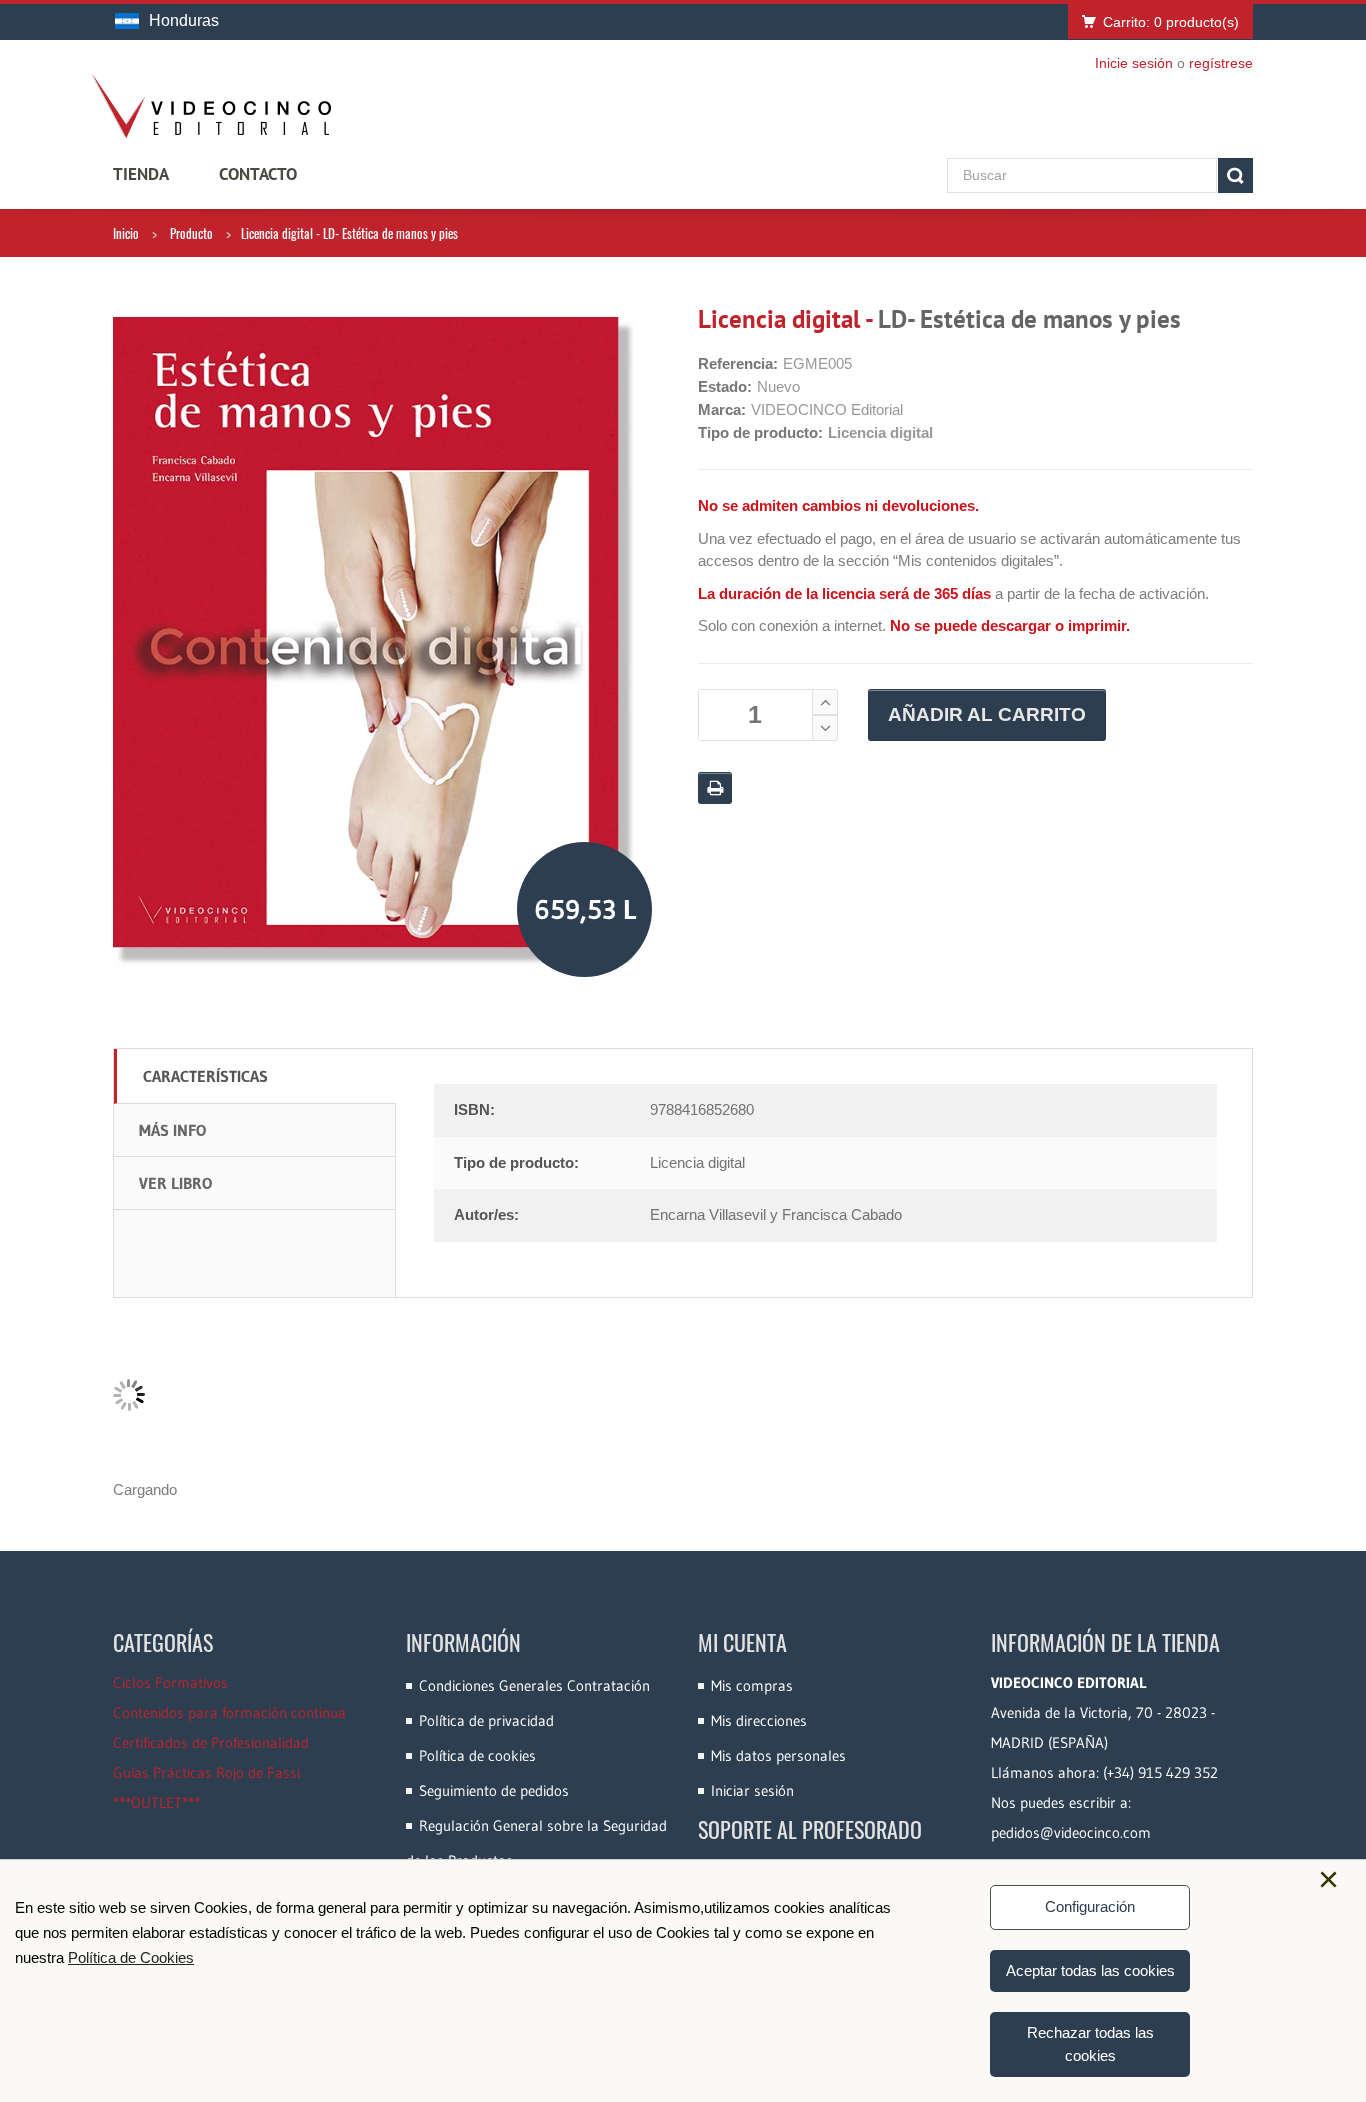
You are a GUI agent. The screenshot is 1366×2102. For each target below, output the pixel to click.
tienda (141, 174)
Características (205, 1076)
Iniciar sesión (752, 1790)
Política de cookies (477, 1755)
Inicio (126, 233)
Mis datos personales (778, 1755)
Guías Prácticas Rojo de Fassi (206, 1772)
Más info (172, 1130)
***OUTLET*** (156, 1802)
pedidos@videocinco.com (1071, 1832)
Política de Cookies (131, 1957)
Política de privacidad (486, 1720)
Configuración (1090, 1906)
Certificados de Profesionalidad (211, 1742)
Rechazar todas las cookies (1090, 2044)
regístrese (1221, 63)
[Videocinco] (211, 106)
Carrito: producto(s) (1171, 22)
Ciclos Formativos (170, 1682)
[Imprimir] (715, 788)
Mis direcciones (759, 1720)
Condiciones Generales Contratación (534, 1685)
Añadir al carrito (987, 714)
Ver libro (175, 1183)
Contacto (258, 174)
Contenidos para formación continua (229, 1712)
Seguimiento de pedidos (494, 1790)
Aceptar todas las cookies (1090, 1970)
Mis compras (752, 1685)
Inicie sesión (1134, 63)
